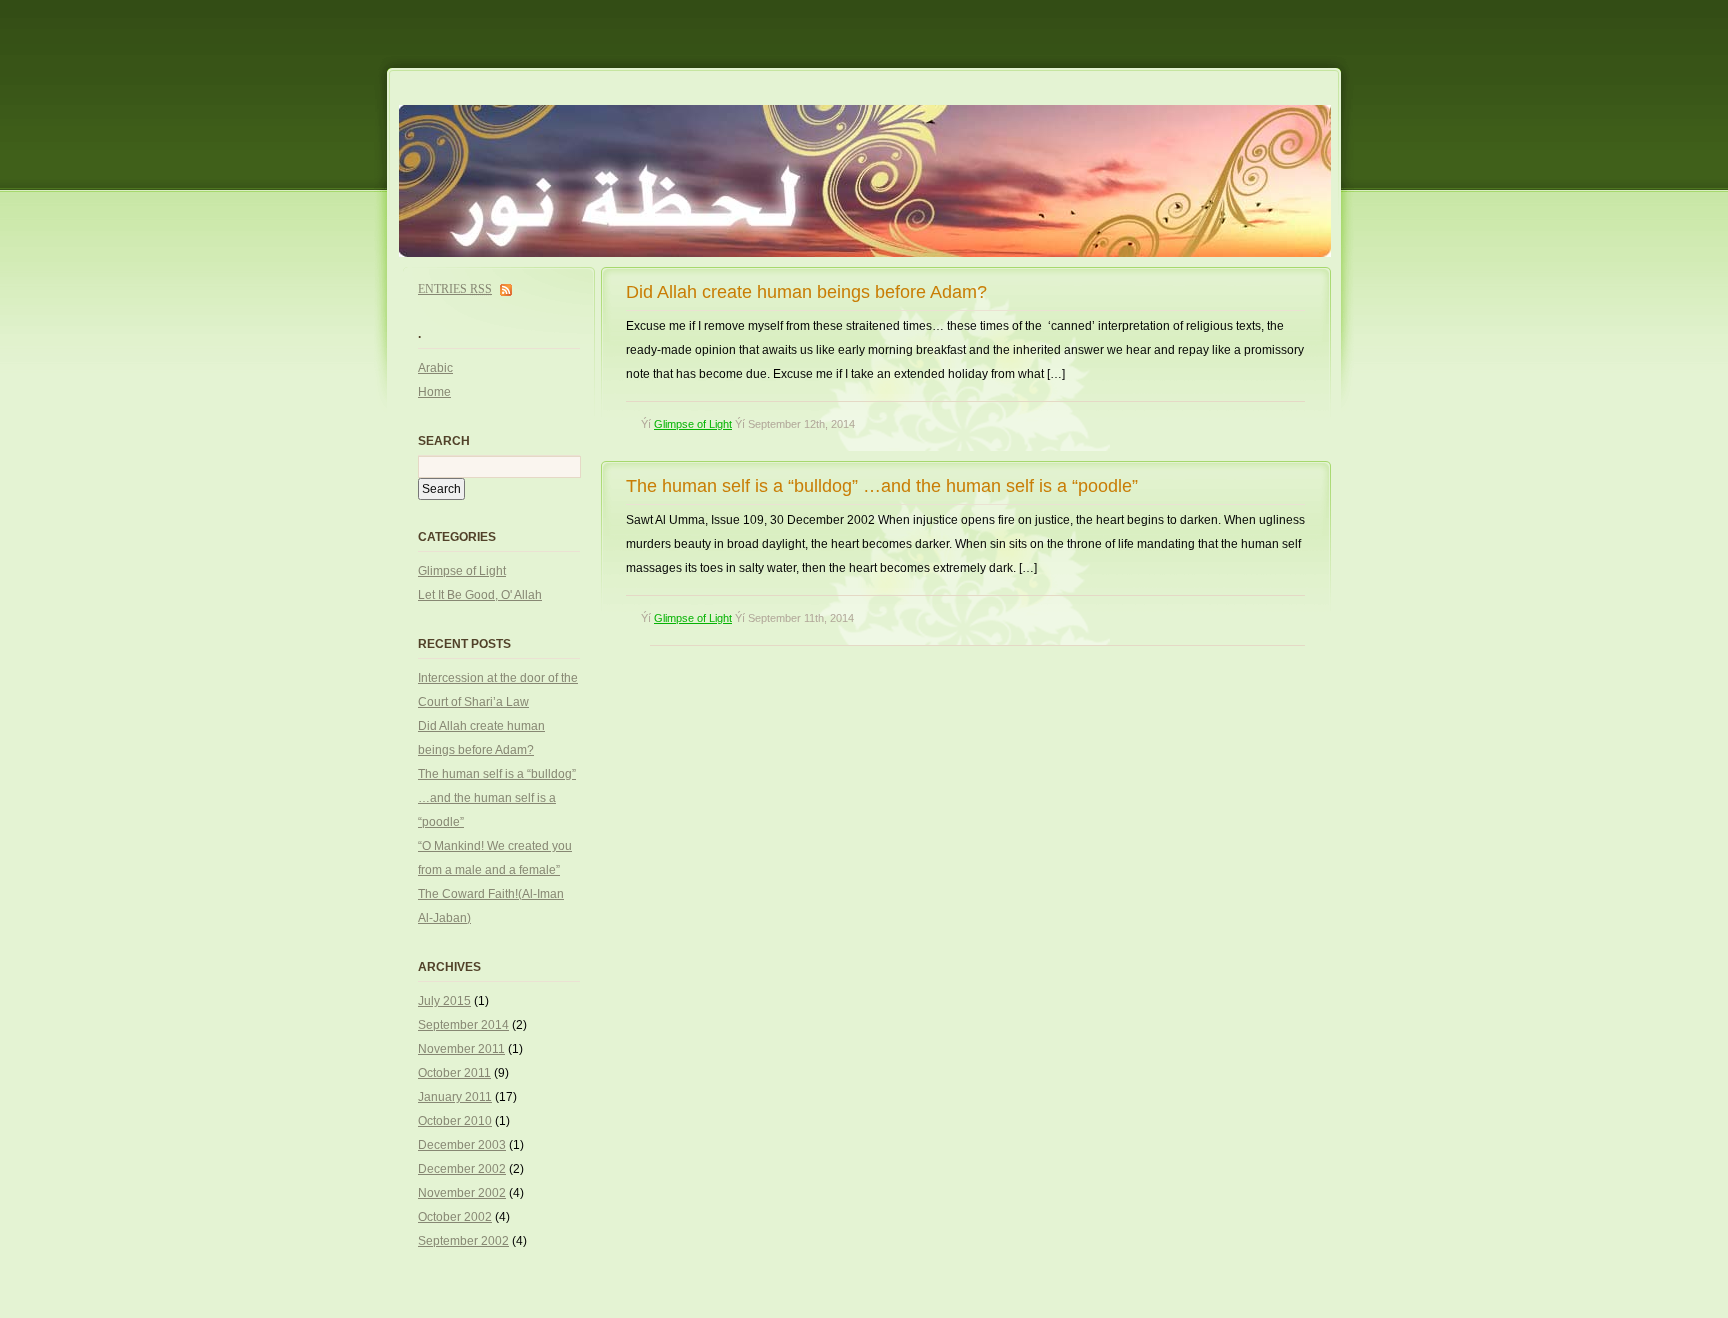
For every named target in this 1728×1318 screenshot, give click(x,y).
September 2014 (463, 1025)
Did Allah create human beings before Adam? (806, 292)
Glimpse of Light (693, 424)
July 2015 (444, 1001)
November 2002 (462, 1193)
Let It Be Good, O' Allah (480, 595)
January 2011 (455, 1097)
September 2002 (463, 1241)
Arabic (435, 368)
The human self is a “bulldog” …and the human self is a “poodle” (882, 486)
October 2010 (455, 1121)
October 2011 (454, 1073)
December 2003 (462, 1145)
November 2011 (461, 1049)
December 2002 (462, 1169)
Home (434, 392)
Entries (455, 289)
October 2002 (455, 1217)
